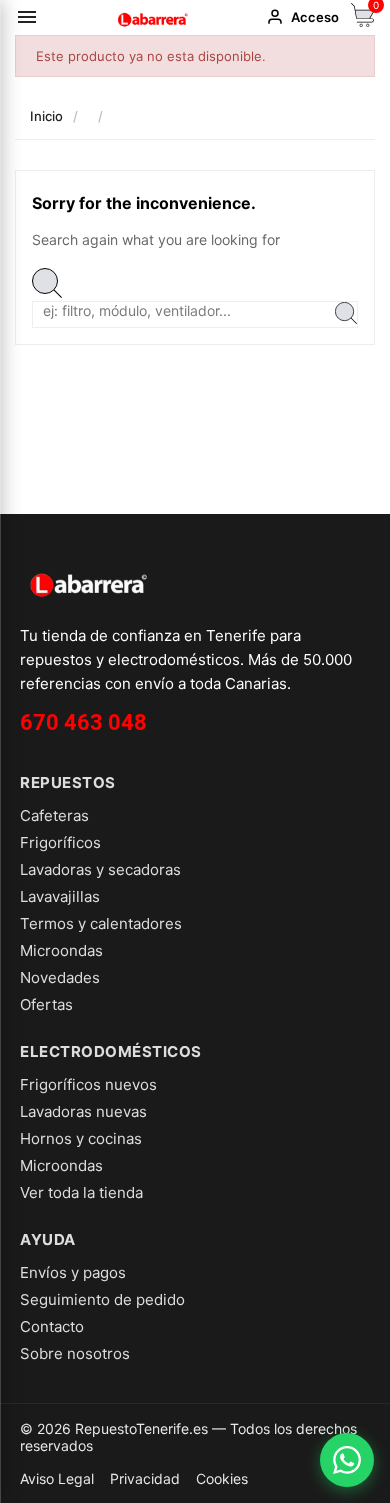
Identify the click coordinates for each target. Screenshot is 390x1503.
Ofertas (46, 1004)
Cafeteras (54, 815)
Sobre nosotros (75, 1353)
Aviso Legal (57, 1478)
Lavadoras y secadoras (100, 869)
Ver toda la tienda (81, 1192)
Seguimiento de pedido (102, 1299)
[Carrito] (363, 21)
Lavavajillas (60, 896)
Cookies (222, 1478)
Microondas (61, 950)
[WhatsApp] (347, 1460)
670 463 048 (83, 722)
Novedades (60, 977)
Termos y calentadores (101, 923)
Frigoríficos (60, 842)
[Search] (346, 314)
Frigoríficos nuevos (88, 1084)
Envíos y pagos (73, 1272)
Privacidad (145, 1478)
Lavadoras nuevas (83, 1111)
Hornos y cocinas (81, 1138)
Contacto (52, 1326)
